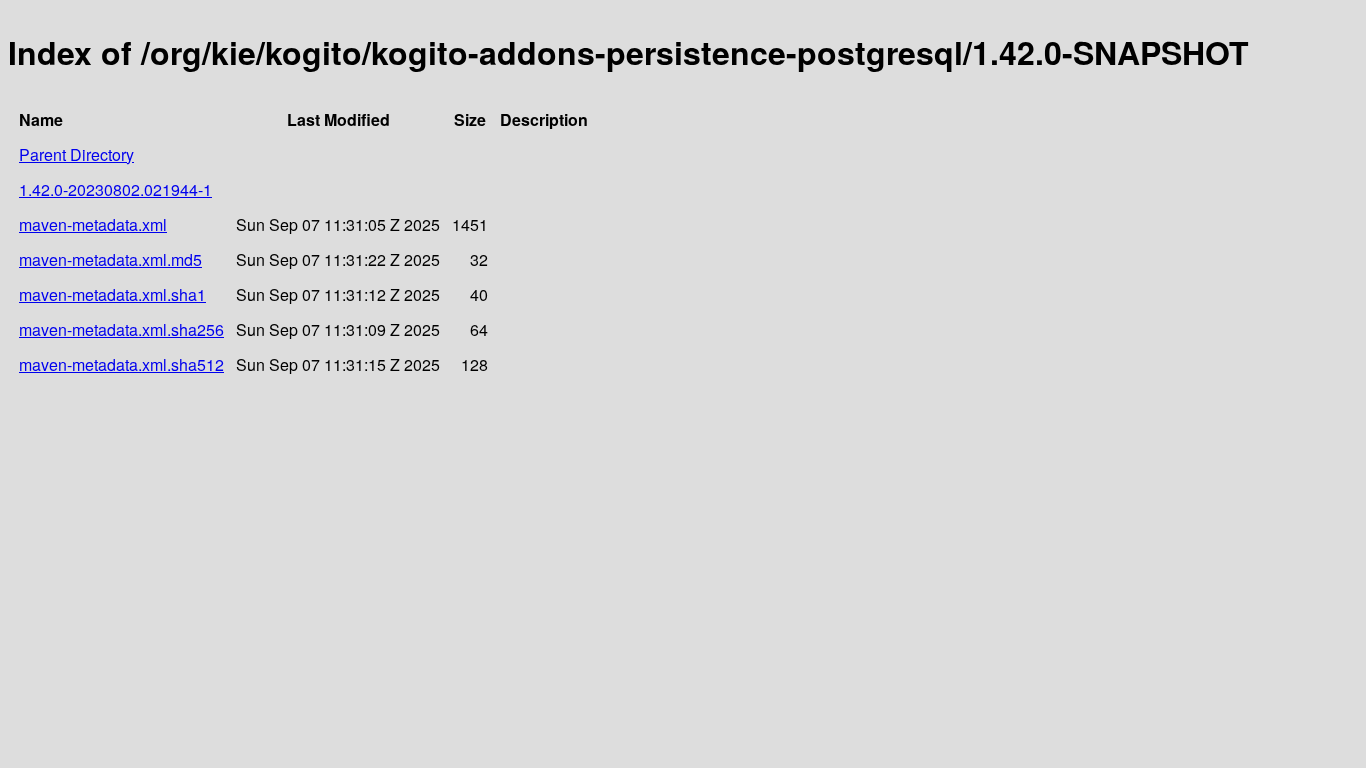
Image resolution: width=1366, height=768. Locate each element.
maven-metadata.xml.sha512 (121, 364)
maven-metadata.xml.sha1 (112, 294)
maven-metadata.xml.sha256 (121, 329)
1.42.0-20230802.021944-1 (115, 189)
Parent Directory (76, 154)
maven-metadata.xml (93, 224)
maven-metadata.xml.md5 (110, 259)
